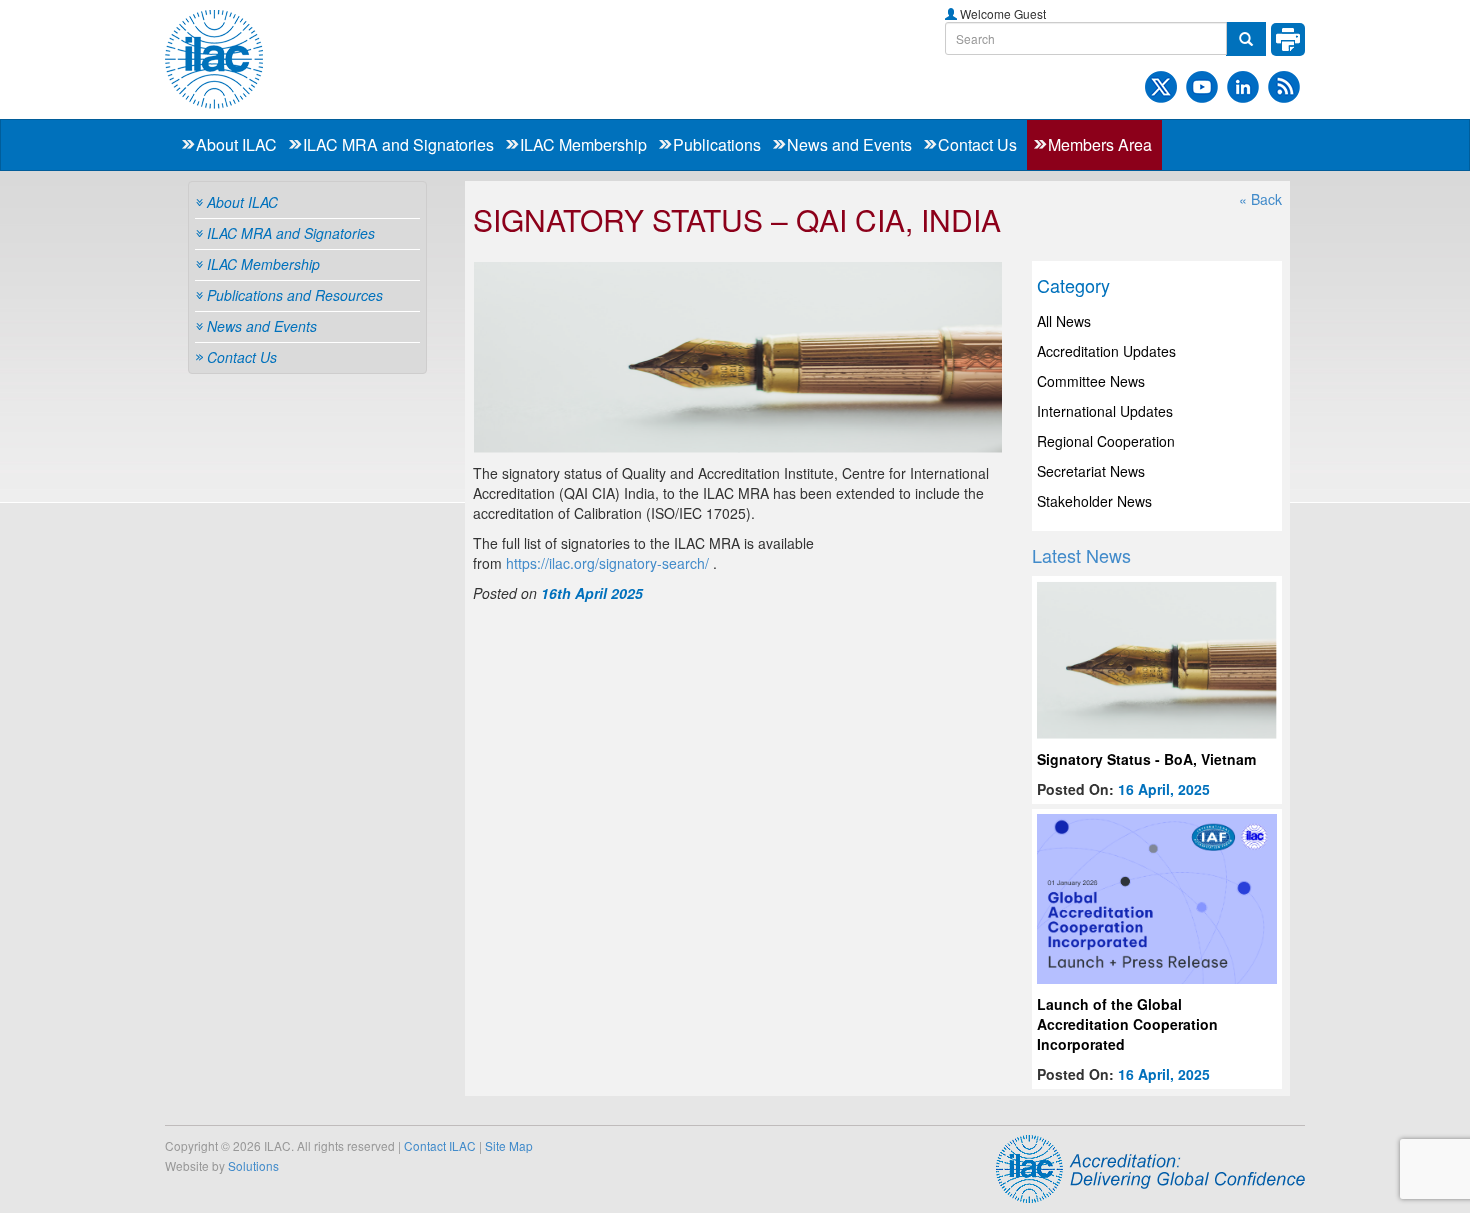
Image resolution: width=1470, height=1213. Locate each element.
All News (1064, 321)
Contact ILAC (440, 1145)
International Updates (1105, 411)
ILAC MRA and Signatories (398, 144)
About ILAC (236, 144)
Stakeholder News (1094, 501)
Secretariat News (1091, 471)
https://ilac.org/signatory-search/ (607, 563)
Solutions (253, 1165)
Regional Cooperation (1106, 441)
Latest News (1081, 555)
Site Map (509, 1145)
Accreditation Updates (1106, 351)
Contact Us (977, 144)
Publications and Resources (295, 295)
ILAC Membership (583, 144)
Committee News (1091, 381)
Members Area (1100, 144)
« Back (1260, 199)
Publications (717, 144)
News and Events (849, 144)
